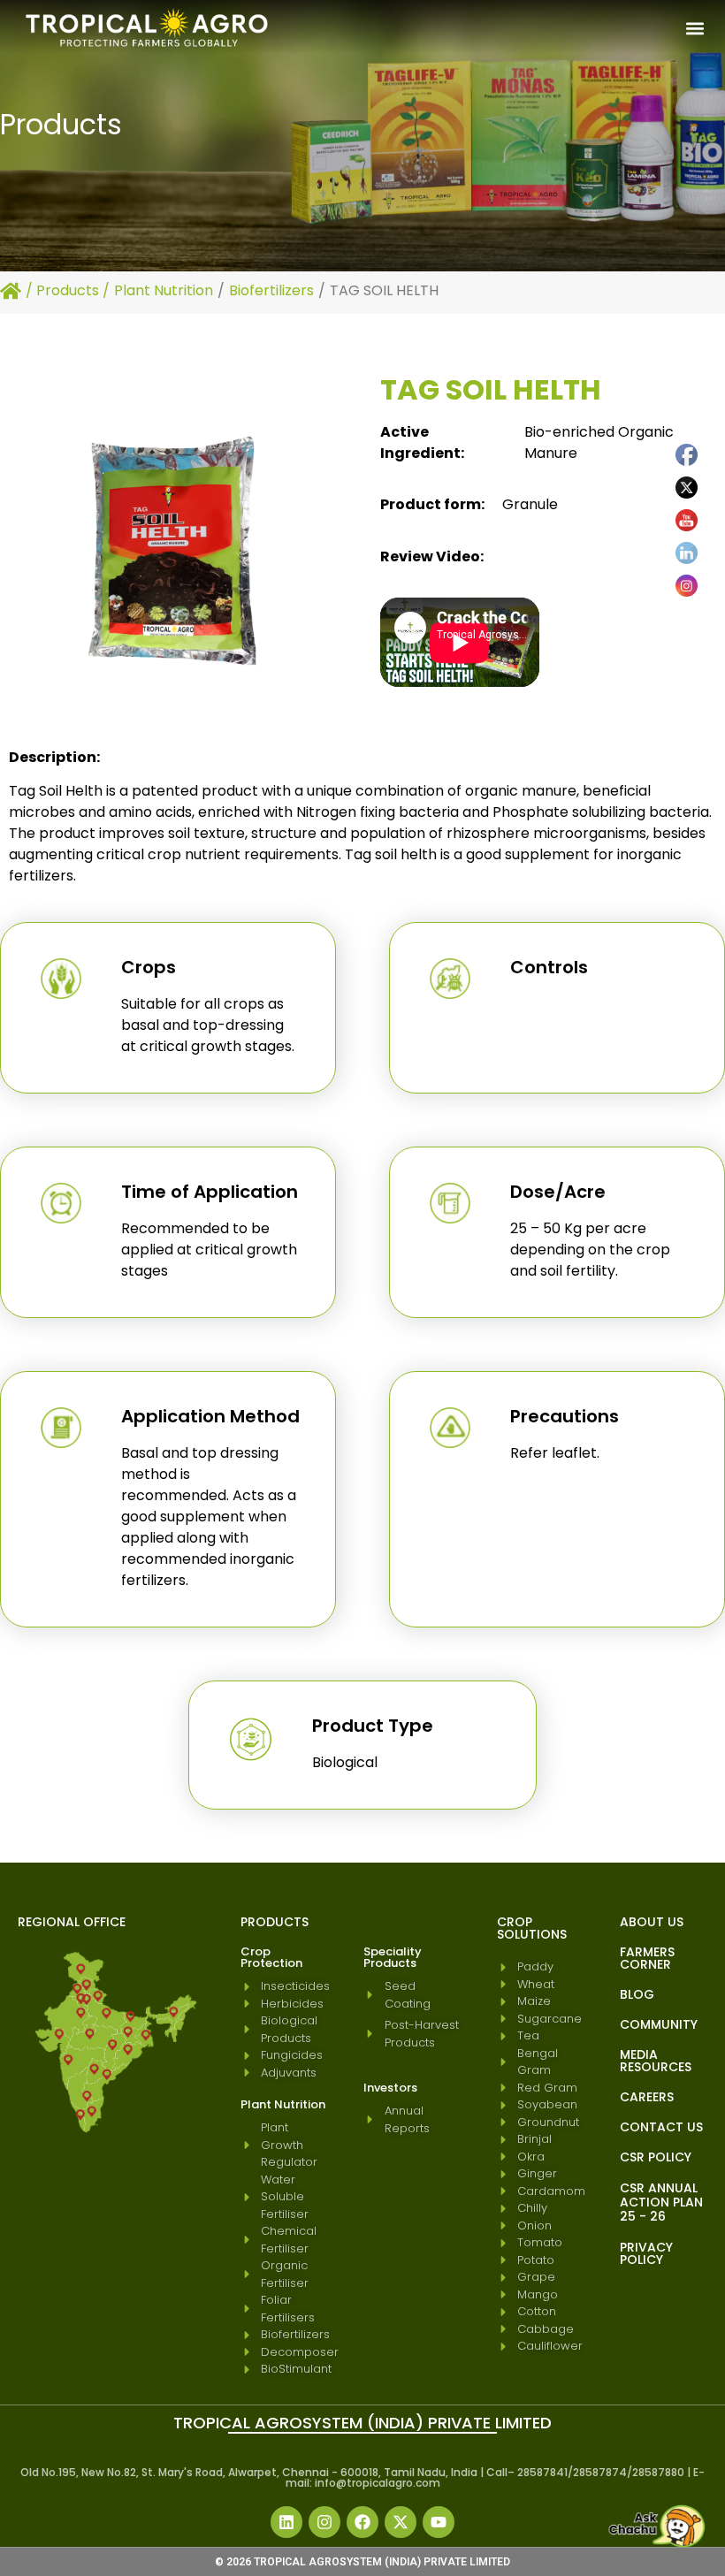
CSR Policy (656, 2157)
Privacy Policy (646, 2253)
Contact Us (661, 2127)
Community (659, 2024)
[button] (694, 29)
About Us (652, 1922)
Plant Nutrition (164, 290)
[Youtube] (439, 2522)
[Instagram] (324, 2522)
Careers (647, 2097)
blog (637, 1994)
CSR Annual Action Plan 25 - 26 (661, 2202)
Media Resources (656, 2061)
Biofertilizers (271, 290)
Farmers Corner (647, 1958)
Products (68, 290)
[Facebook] (362, 2522)
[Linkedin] (286, 2522)
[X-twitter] (401, 2522)
